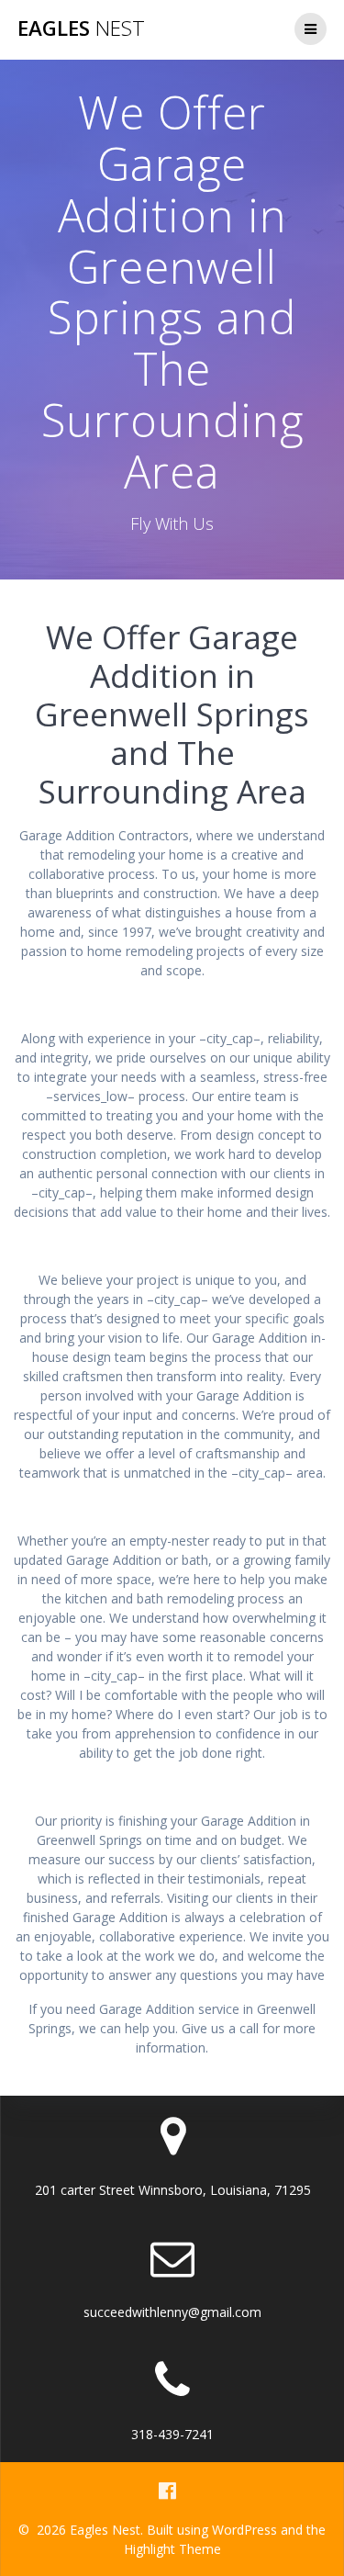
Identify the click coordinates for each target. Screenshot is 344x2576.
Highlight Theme (172, 2549)
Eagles (81, 28)
